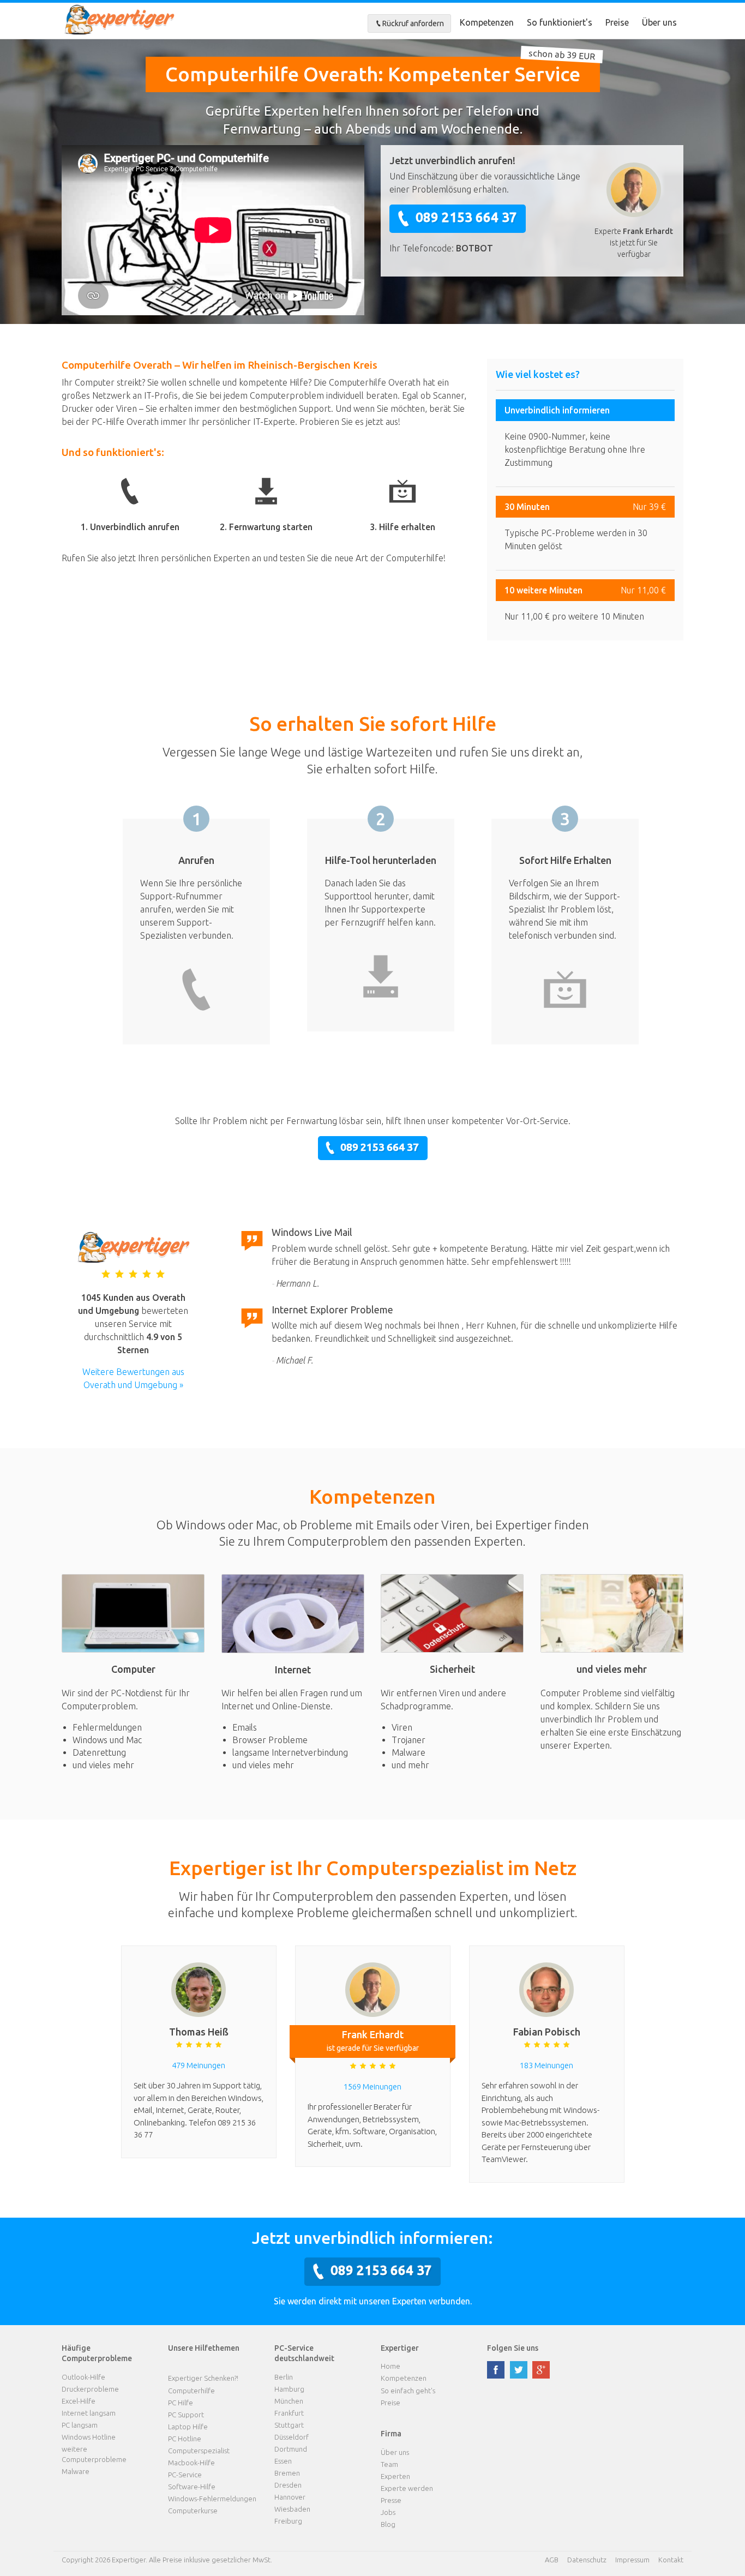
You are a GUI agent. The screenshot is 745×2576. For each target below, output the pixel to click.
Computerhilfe (191, 2391)
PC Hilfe (181, 2403)
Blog (388, 2524)
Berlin (284, 2377)
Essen (283, 2461)
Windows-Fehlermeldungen (212, 2499)
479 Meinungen (199, 2065)
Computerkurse (193, 2511)
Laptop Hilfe (188, 2427)
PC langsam (80, 2425)
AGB (552, 2560)
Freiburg (288, 2521)
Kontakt (671, 2560)
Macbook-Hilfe (191, 2463)
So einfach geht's (408, 2391)
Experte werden (407, 2488)
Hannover (290, 2497)
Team (389, 2464)
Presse (391, 2500)
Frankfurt (289, 2413)
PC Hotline (185, 2439)
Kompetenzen (487, 22)
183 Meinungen (546, 2065)
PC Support (186, 2415)
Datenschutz (587, 2560)
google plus (541, 2370)
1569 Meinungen (372, 2086)
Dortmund (291, 2449)
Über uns (659, 22)
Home (390, 2366)
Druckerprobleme (90, 2389)
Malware (76, 2471)
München (289, 2401)
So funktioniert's (560, 22)
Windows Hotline (89, 2437)
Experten (395, 2476)
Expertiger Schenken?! (203, 2378)
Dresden (288, 2485)
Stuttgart (289, 2425)
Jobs (388, 2512)
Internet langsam (89, 2413)
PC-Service (185, 2475)
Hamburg (289, 2389)
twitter (519, 2370)
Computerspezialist (199, 2451)
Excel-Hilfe (79, 2401)
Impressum (632, 2560)
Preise (617, 22)
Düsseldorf (292, 2437)
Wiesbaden (292, 2509)
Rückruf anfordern (413, 23)
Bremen (287, 2473)
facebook (496, 2370)
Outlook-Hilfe (83, 2377)
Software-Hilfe (192, 2487)
